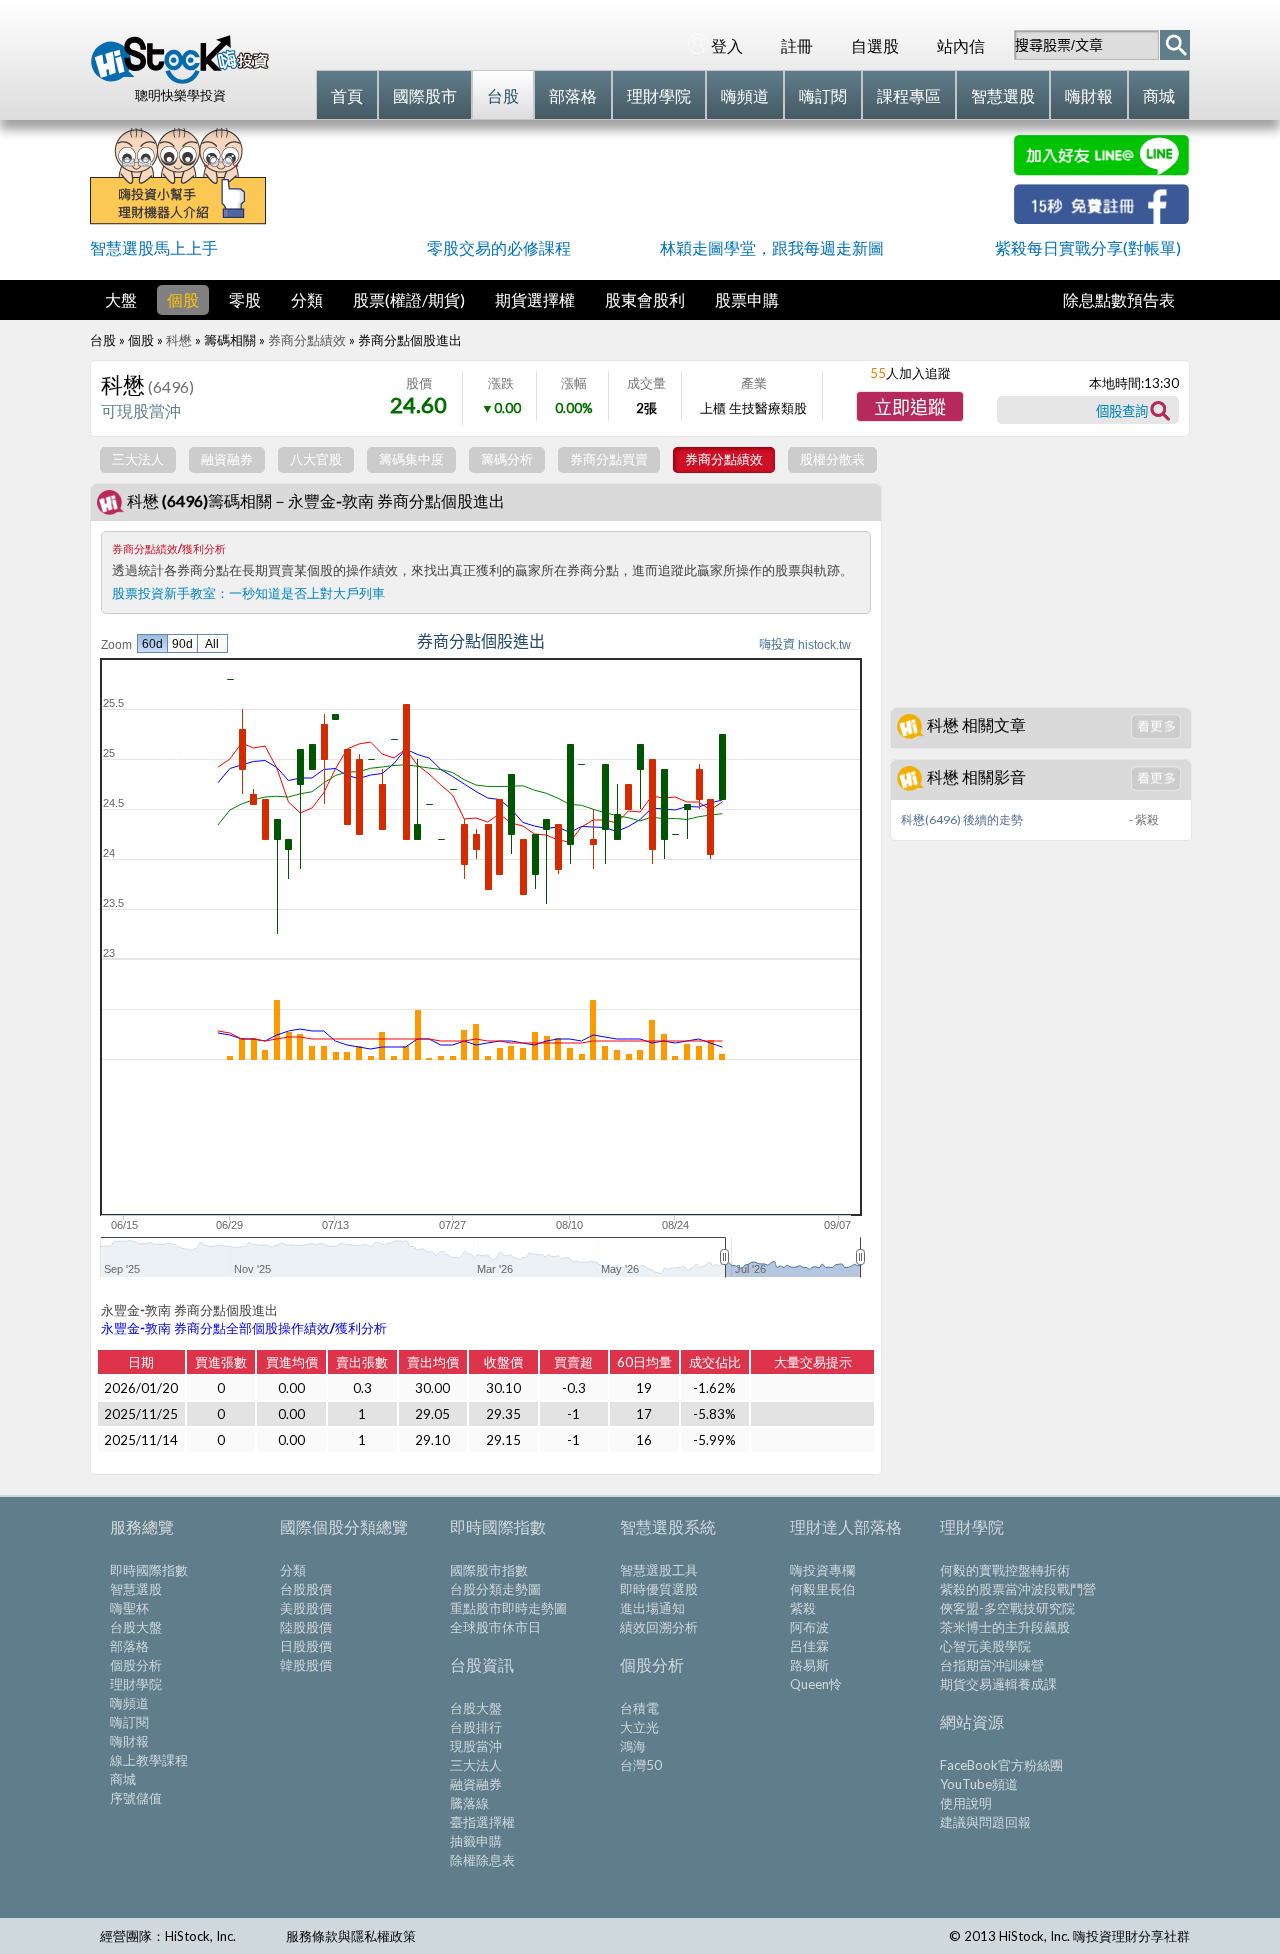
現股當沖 (476, 1746)
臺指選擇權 (482, 1822)
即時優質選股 (659, 1589)
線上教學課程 (149, 1760)
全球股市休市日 (495, 1627)
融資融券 (476, 1784)
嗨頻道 (129, 1703)
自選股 (875, 45)
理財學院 (136, 1684)
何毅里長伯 (822, 1589)
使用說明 (966, 1803)
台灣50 (641, 1765)
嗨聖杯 (129, 1608)
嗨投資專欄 (822, 1570)
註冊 (797, 45)
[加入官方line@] (1101, 169)
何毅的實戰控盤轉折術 (1005, 1570)
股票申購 (747, 299)
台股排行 (476, 1727)
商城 (123, 1779)
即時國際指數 (149, 1570)
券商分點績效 (307, 340)
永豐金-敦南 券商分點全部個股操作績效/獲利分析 (244, 1328)
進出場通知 (652, 1608)
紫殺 (803, 1608)
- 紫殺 (1144, 819)
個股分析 (136, 1665)
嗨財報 (129, 1741)
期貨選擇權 (535, 299)
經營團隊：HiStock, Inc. (168, 1936)
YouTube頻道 (979, 1784)
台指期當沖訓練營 (992, 1665)
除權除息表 (482, 1860)
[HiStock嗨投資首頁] (180, 79)
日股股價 (306, 1646)
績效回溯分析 (659, 1627)
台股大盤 (136, 1627)
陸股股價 (306, 1627)
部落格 (129, 1646)
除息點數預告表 (1119, 299)
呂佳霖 (809, 1646)
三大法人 (476, 1765)
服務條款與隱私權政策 (351, 1936)
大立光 (639, 1727)
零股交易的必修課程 (499, 247)
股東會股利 (645, 299)
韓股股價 (306, 1665)
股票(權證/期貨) (409, 299)
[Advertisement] (640, 180)
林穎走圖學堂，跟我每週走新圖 (772, 247)
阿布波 (809, 1627)
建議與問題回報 (985, 1822)
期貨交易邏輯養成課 (998, 1684)
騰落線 (469, 1803)
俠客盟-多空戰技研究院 (1007, 1608)
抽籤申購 (476, 1841)
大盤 (121, 299)
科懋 (179, 340)
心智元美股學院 (985, 1646)
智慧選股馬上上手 (154, 247)
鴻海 (633, 1746)
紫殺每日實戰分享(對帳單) (1088, 247)
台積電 (639, 1708)
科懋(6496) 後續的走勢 (962, 819)
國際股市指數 (489, 1570)
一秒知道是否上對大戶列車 (307, 593)
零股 (245, 299)
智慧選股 (136, 1589)
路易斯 (809, 1665)
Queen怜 (816, 1684)
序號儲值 (136, 1798)
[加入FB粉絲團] (1101, 217)
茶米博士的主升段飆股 (1005, 1627)
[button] (910, 406)
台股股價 (306, 1589)
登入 (727, 45)
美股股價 (306, 1608)
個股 (183, 299)
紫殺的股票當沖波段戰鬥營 (1018, 1589)
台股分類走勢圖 (495, 1589)
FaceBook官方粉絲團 (1001, 1765)
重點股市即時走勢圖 (508, 1608)
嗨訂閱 (129, 1722)
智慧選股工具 (659, 1570)
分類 (307, 299)
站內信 (961, 45)
